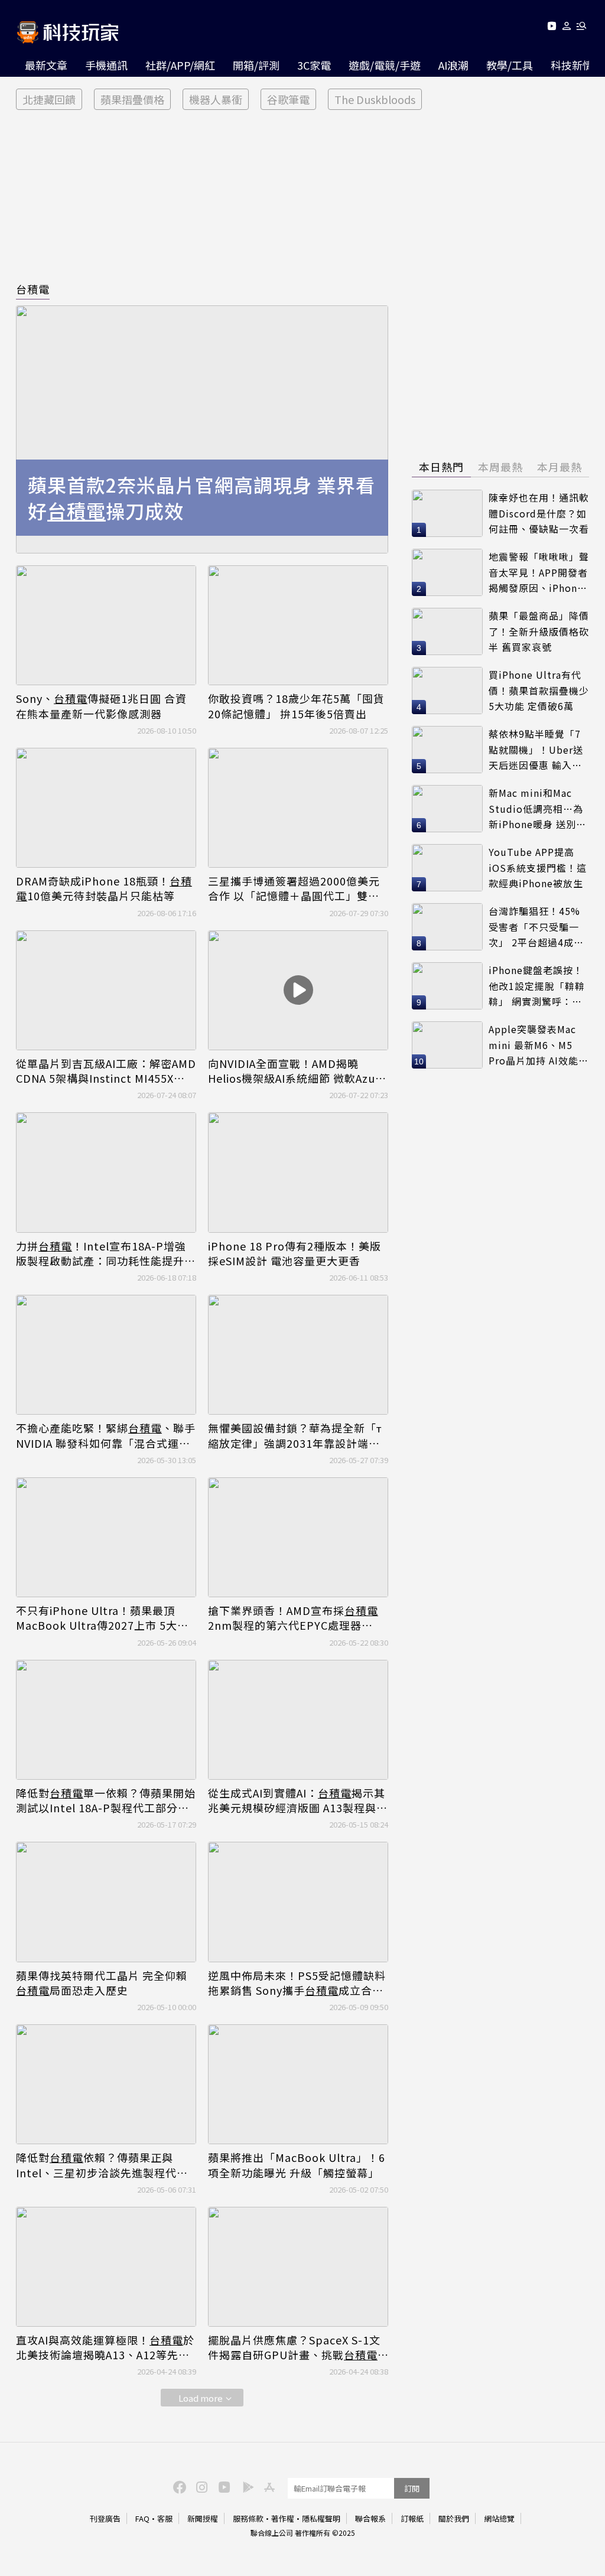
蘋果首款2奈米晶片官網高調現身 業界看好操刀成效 (201, 498)
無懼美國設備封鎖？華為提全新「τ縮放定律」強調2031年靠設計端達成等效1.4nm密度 (295, 1435)
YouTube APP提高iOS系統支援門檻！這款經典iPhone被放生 (538, 867)
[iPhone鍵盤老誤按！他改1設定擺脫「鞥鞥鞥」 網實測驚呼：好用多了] (447, 986)
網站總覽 (499, 2518)
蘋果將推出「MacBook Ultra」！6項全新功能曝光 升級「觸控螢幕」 (297, 2165)
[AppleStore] (268, 2486)
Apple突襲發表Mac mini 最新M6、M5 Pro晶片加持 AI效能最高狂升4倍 (539, 1045)
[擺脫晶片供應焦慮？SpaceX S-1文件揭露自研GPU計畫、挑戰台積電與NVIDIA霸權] (298, 2267)
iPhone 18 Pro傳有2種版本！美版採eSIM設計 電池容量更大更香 (295, 1253)
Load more (201, 2398)
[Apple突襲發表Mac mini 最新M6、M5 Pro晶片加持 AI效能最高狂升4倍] (447, 1045)
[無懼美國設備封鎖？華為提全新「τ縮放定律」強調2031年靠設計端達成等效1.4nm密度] (298, 1355)
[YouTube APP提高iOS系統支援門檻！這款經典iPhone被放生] (447, 868)
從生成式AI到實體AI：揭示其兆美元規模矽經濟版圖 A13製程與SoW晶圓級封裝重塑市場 (297, 1800)
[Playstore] (245, 2486)
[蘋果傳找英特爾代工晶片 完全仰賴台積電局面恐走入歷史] (106, 1902)
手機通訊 (106, 65)
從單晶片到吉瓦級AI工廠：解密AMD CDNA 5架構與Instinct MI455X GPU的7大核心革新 (106, 1071)
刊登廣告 (105, 2518)
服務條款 (248, 2518)
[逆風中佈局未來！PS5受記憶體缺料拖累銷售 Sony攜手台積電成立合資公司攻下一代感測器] (298, 1902)
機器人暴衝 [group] (216, 99)
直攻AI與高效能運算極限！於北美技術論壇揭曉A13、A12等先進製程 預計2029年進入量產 (105, 2347)
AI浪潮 (453, 65)
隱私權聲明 (321, 2518)
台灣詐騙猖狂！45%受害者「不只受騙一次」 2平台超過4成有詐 (536, 927)
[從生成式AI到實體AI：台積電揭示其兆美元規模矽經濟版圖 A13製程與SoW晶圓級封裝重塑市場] (298, 1720)
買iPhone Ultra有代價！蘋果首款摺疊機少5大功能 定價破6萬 (539, 690)
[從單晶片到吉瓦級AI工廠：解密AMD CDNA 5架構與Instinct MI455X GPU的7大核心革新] (106, 990)
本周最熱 (500, 467)
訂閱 (412, 2488)
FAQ (142, 2518)
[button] (567, 28)
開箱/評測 (256, 65)
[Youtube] (552, 28)
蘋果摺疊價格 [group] (132, 99)
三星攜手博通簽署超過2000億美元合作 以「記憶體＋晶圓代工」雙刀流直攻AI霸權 (294, 888)
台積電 (33, 289)
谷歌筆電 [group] (288, 99)
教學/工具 (510, 65)
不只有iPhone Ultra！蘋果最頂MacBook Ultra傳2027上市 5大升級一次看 (102, 1618)
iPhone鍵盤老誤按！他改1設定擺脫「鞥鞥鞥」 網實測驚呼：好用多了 (537, 986)
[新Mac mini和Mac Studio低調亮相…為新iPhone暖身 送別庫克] (447, 809)
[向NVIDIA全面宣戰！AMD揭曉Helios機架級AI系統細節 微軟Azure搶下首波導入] (298, 990)
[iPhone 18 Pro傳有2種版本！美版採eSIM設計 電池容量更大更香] (298, 1172)
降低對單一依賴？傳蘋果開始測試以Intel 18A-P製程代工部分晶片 (106, 1800)
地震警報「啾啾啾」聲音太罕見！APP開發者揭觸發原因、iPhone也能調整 (539, 573)
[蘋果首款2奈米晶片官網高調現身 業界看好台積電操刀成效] (202, 429)
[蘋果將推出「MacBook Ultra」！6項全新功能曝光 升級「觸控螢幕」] (298, 2084)
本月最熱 (560, 467)
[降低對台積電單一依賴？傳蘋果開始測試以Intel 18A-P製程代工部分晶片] (106, 1720)
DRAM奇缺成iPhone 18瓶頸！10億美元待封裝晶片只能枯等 (104, 888)
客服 (165, 2518)
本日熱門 (441, 467)
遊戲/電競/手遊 (385, 65)
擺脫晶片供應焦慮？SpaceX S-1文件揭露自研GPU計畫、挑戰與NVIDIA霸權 (294, 2347)
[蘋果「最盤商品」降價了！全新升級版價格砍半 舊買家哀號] (447, 631)
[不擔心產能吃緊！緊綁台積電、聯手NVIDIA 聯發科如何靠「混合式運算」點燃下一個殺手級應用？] (106, 1355)
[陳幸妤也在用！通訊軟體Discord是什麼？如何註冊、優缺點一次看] (447, 513)
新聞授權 (203, 2518)
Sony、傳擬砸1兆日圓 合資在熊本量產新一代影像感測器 (101, 706)
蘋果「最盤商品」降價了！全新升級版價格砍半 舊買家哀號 (539, 631)
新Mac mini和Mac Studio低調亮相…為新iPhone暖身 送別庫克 (537, 809)
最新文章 (46, 65)
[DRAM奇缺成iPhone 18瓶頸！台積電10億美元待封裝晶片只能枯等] (106, 808)
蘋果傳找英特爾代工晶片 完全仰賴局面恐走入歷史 (102, 1983)
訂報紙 (412, 2518)
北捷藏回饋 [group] (49, 99)
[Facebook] (178, 2486)
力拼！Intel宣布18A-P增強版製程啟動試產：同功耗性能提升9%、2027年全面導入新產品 (101, 1253)
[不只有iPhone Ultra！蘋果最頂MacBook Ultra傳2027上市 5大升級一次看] (106, 1537)
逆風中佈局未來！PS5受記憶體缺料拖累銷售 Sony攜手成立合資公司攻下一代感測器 (297, 1983)
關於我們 (454, 2518)
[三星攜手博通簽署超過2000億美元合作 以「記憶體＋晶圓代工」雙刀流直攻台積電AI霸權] (298, 808)
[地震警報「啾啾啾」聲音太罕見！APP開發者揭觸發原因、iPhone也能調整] (447, 572)
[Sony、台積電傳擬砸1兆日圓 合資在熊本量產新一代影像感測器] (106, 625)
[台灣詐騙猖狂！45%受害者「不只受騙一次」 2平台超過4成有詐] (447, 927)
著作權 (283, 2518)
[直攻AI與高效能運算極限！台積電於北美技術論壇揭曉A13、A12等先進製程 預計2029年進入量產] (106, 2267)
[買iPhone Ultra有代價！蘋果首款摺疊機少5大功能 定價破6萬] (447, 691)
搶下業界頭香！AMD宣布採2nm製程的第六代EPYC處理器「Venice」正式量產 (293, 1618)
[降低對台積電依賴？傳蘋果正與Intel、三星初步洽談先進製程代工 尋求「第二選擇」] (106, 2084)
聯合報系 (370, 2518)
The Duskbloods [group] (375, 99)
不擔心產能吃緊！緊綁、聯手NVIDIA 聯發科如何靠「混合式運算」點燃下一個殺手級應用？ (106, 1435)
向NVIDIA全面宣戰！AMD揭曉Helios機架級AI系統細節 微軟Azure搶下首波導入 (297, 1071)
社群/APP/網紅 (180, 65)
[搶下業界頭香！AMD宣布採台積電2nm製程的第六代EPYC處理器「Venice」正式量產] (298, 1537)
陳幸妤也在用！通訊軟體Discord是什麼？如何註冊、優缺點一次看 (539, 513)
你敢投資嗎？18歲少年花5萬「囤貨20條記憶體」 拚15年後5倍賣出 (296, 706)
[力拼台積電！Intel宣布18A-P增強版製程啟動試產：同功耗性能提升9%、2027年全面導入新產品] (106, 1172)
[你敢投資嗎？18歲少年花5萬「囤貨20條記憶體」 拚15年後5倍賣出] (298, 625)
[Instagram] (200, 2486)
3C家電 (314, 65)
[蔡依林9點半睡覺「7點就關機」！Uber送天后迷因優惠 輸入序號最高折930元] (447, 750)
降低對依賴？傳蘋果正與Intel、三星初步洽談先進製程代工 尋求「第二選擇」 (102, 2165)
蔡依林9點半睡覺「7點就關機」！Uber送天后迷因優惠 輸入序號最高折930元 (536, 750)
